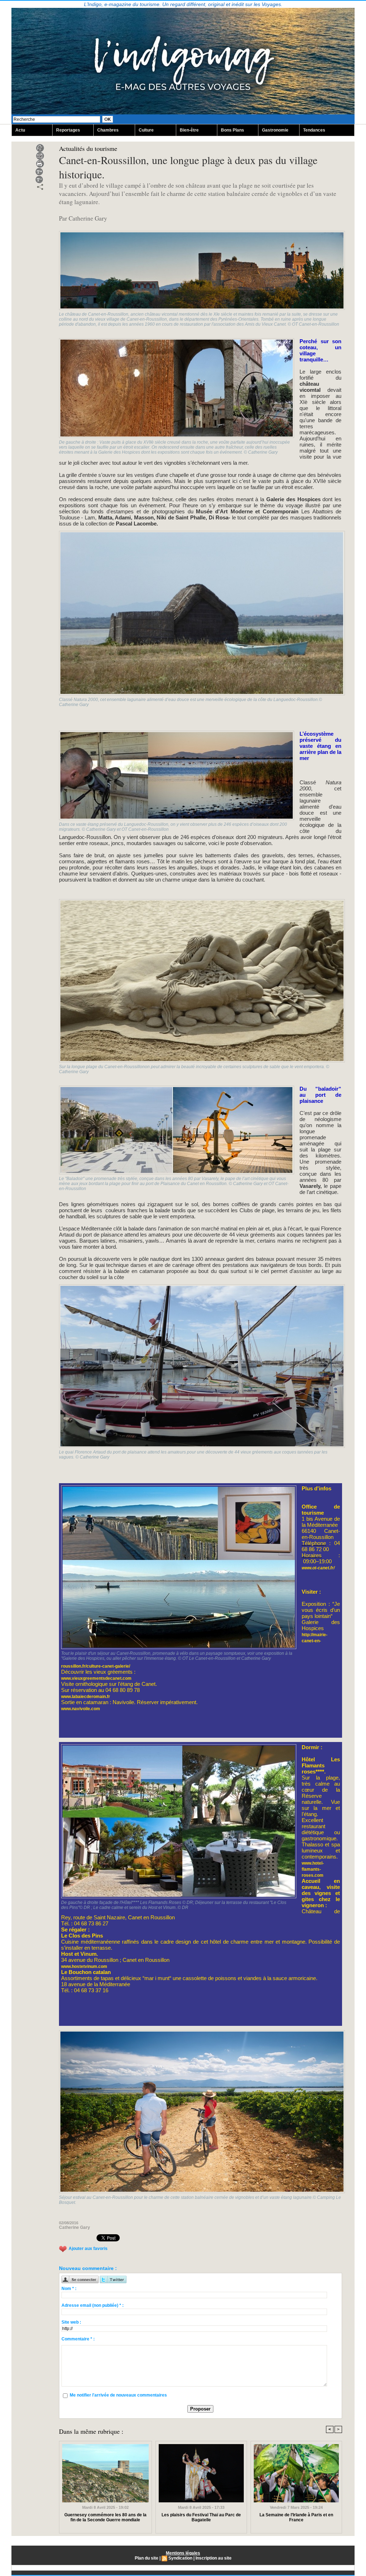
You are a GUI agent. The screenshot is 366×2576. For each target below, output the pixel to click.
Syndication (180, 2558)
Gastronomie (275, 130)
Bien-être (189, 130)
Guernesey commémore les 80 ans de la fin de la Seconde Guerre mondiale (105, 2517)
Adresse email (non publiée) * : (93, 2305)
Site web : (71, 2322)
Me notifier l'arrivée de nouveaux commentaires (118, 2395)
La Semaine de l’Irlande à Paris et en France (296, 2517)
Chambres (108, 130)
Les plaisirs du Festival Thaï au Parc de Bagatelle (201, 2517)
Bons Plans (233, 130)
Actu (20, 130)
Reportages (68, 130)
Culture (146, 130)
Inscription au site (214, 2558)
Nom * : (69, 2289)
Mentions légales (183, 2553)
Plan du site (147, 2558)
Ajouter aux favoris (88, 2249)
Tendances (314, 130)
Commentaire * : (78, 2339)
